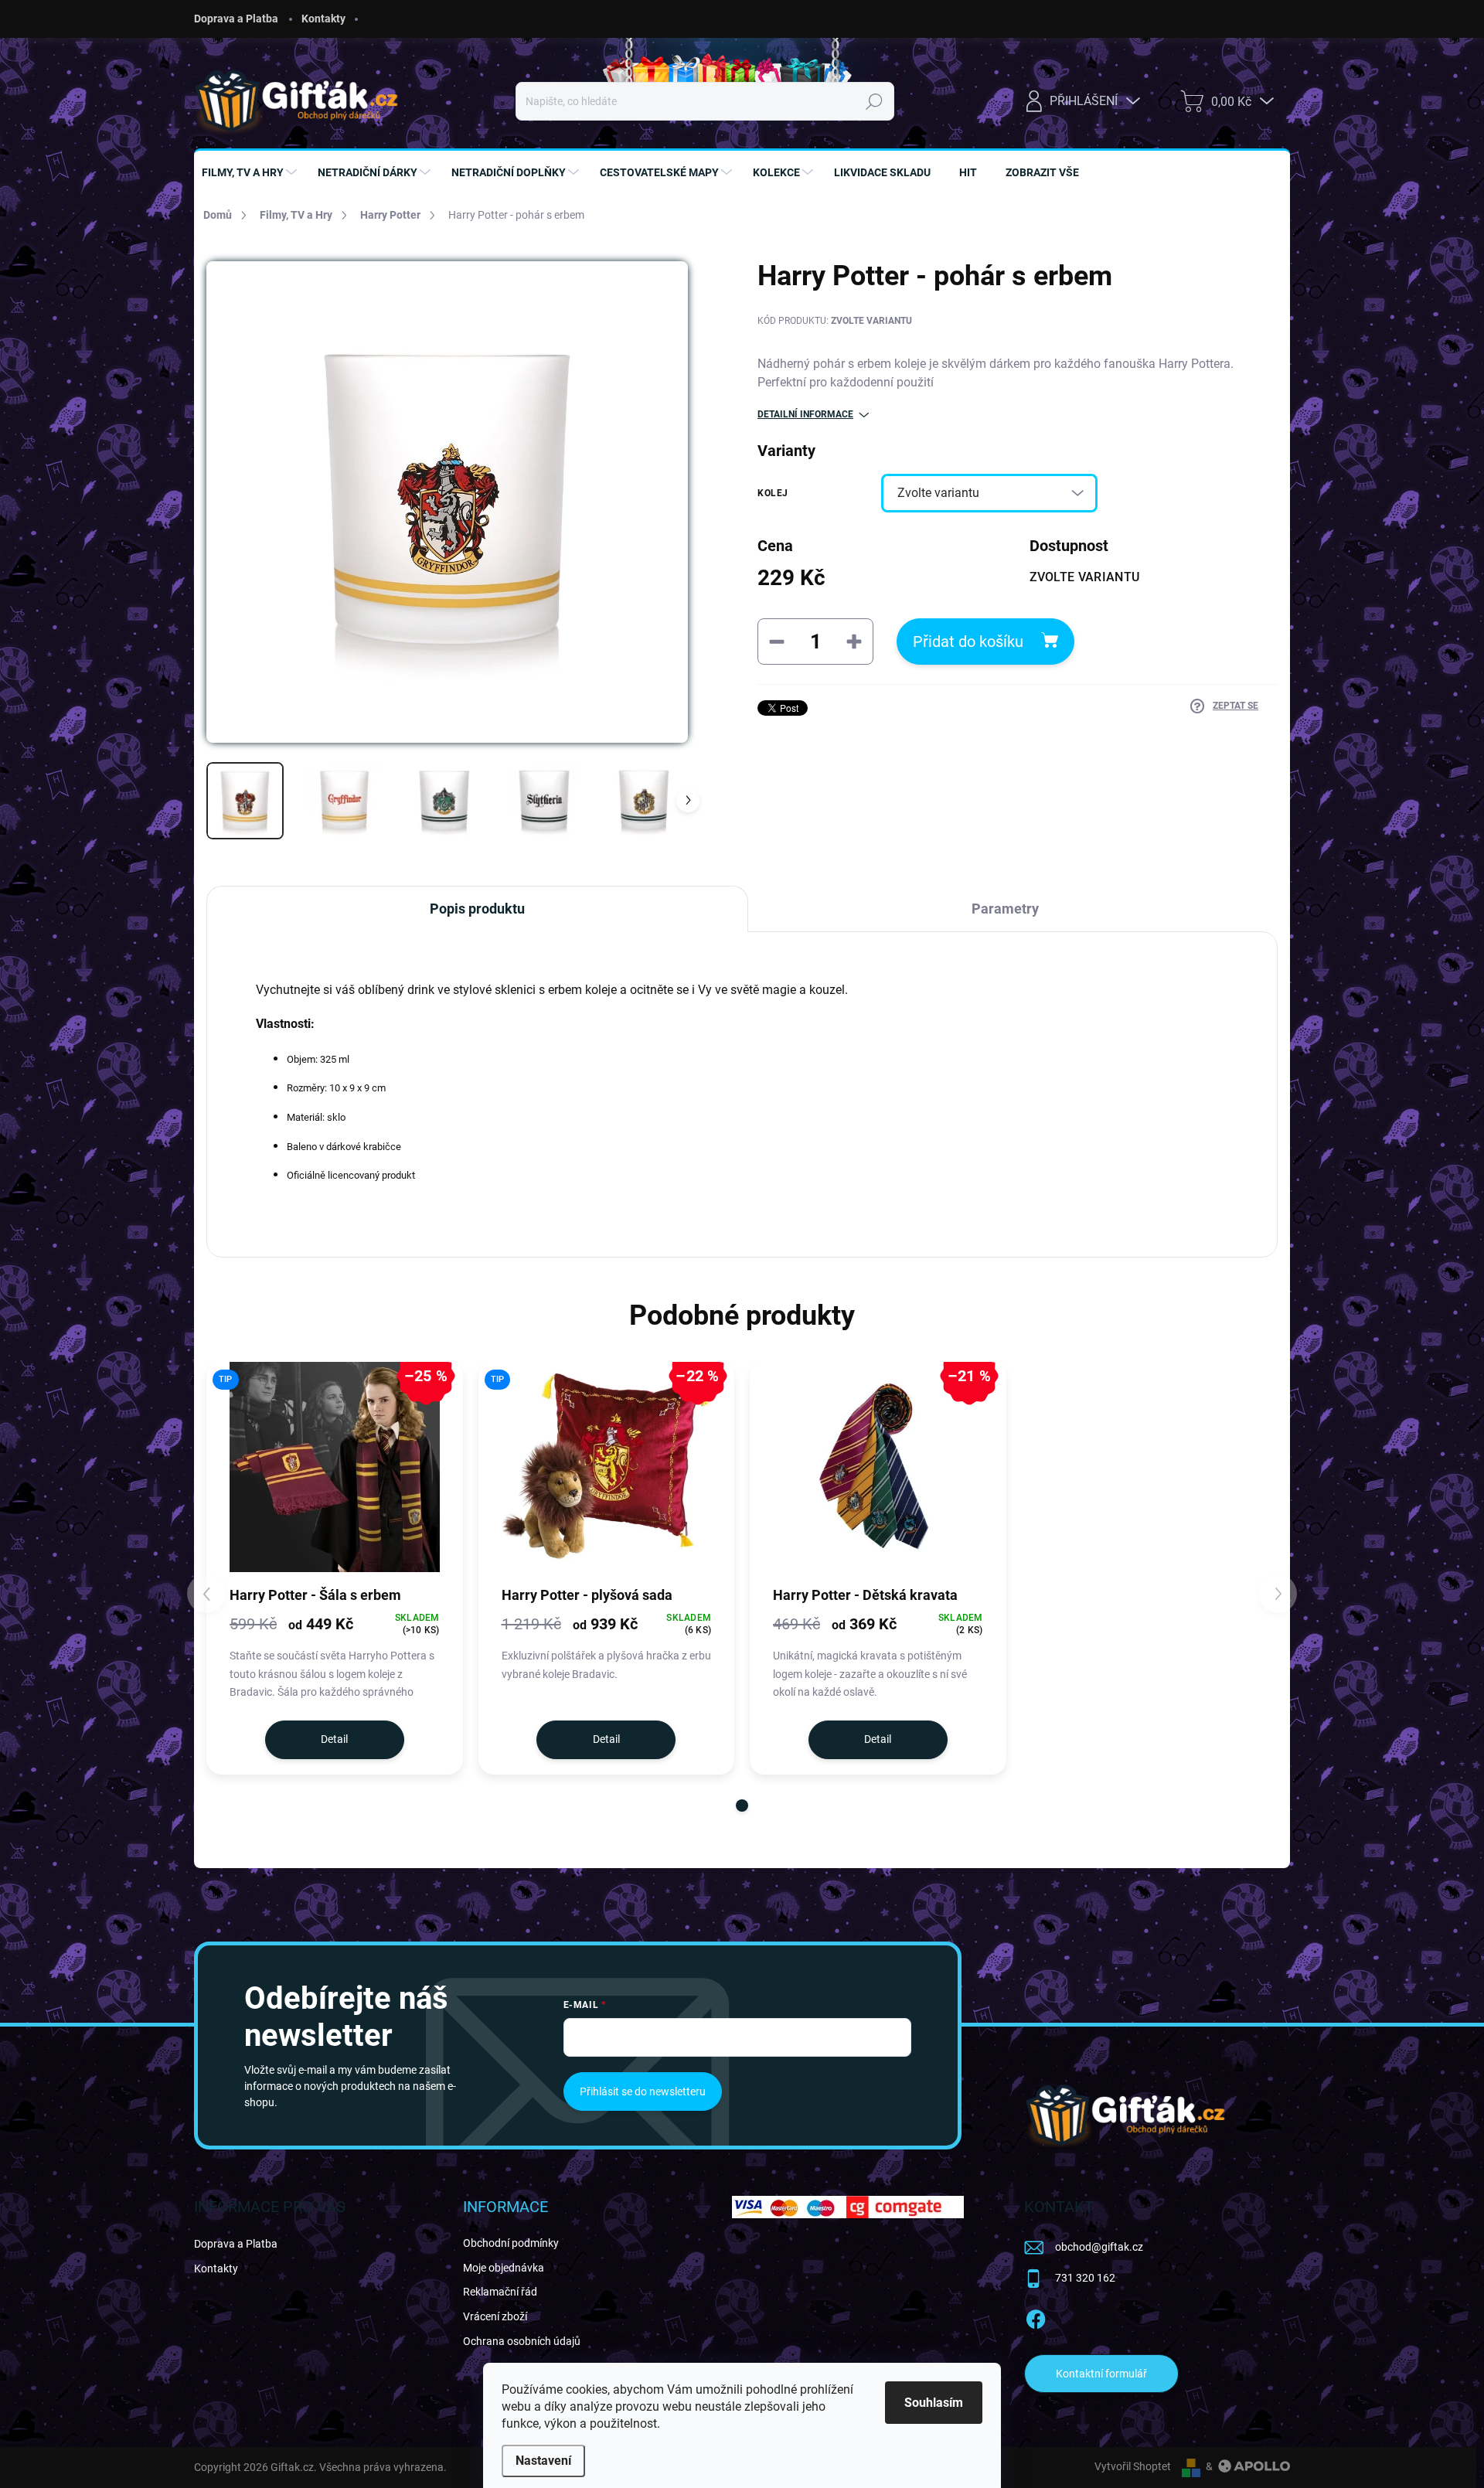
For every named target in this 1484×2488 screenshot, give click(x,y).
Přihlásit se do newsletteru (643, 2091)
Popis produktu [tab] (477, 909)
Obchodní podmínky (511, 2243)
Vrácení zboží (495, 2316)
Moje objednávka (504, 2268)
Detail (334, 1739)
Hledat (874, 101)
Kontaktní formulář (1101, 2374)
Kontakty (323, 19)
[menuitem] (251, 172)
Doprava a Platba (236, 19)
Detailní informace (805, 414)
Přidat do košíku (968, 642)
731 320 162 (1085, 2278)
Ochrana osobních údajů (522, 2341)
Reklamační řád (500, 2292)
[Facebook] (1036, 2316)
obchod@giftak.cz (1099, 2247)
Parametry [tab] (1005, 909)
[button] (742, 1806)
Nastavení (543, 2461)
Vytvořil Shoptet (1133, 2466)
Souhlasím (934, 2403)
